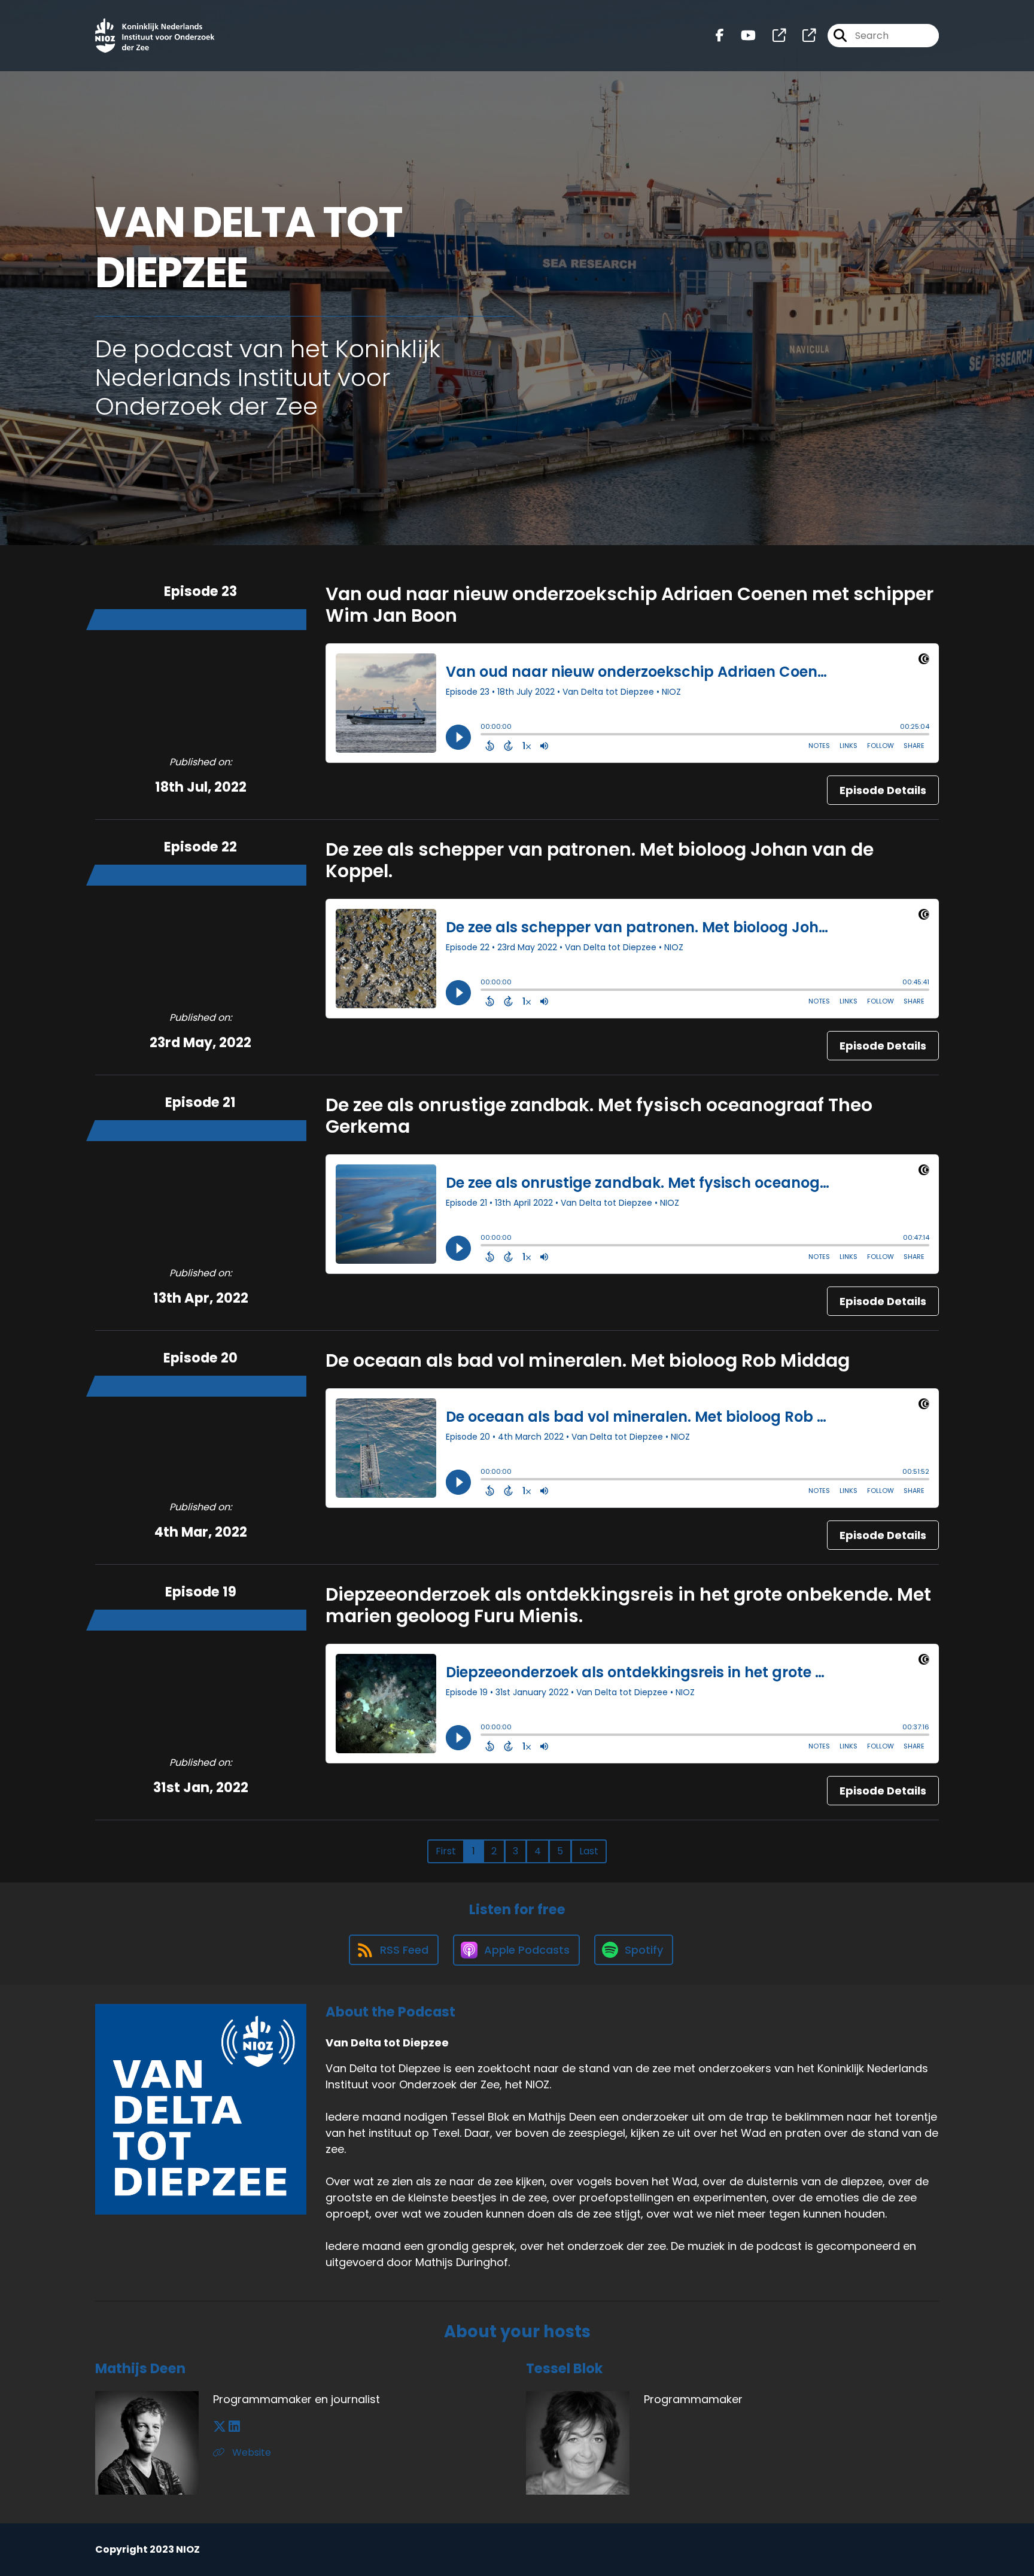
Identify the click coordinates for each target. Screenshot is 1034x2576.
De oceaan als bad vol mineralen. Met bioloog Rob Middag (588, 1360)
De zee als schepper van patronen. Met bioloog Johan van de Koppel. (600, 860)
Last (589, 1851)
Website (250, 2452)
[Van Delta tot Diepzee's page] (772, 36)
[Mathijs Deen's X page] (220, 2427)
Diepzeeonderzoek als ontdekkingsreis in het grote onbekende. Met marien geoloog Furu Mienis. (628, 1605)
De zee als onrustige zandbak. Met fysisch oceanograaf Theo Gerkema (599, 1116)
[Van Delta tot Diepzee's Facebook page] (720, 36)
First (446, 1851)
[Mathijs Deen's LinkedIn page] (234, 2427)
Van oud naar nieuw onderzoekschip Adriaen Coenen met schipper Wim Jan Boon (629, 605)
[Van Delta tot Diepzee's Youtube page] (741, 36)
